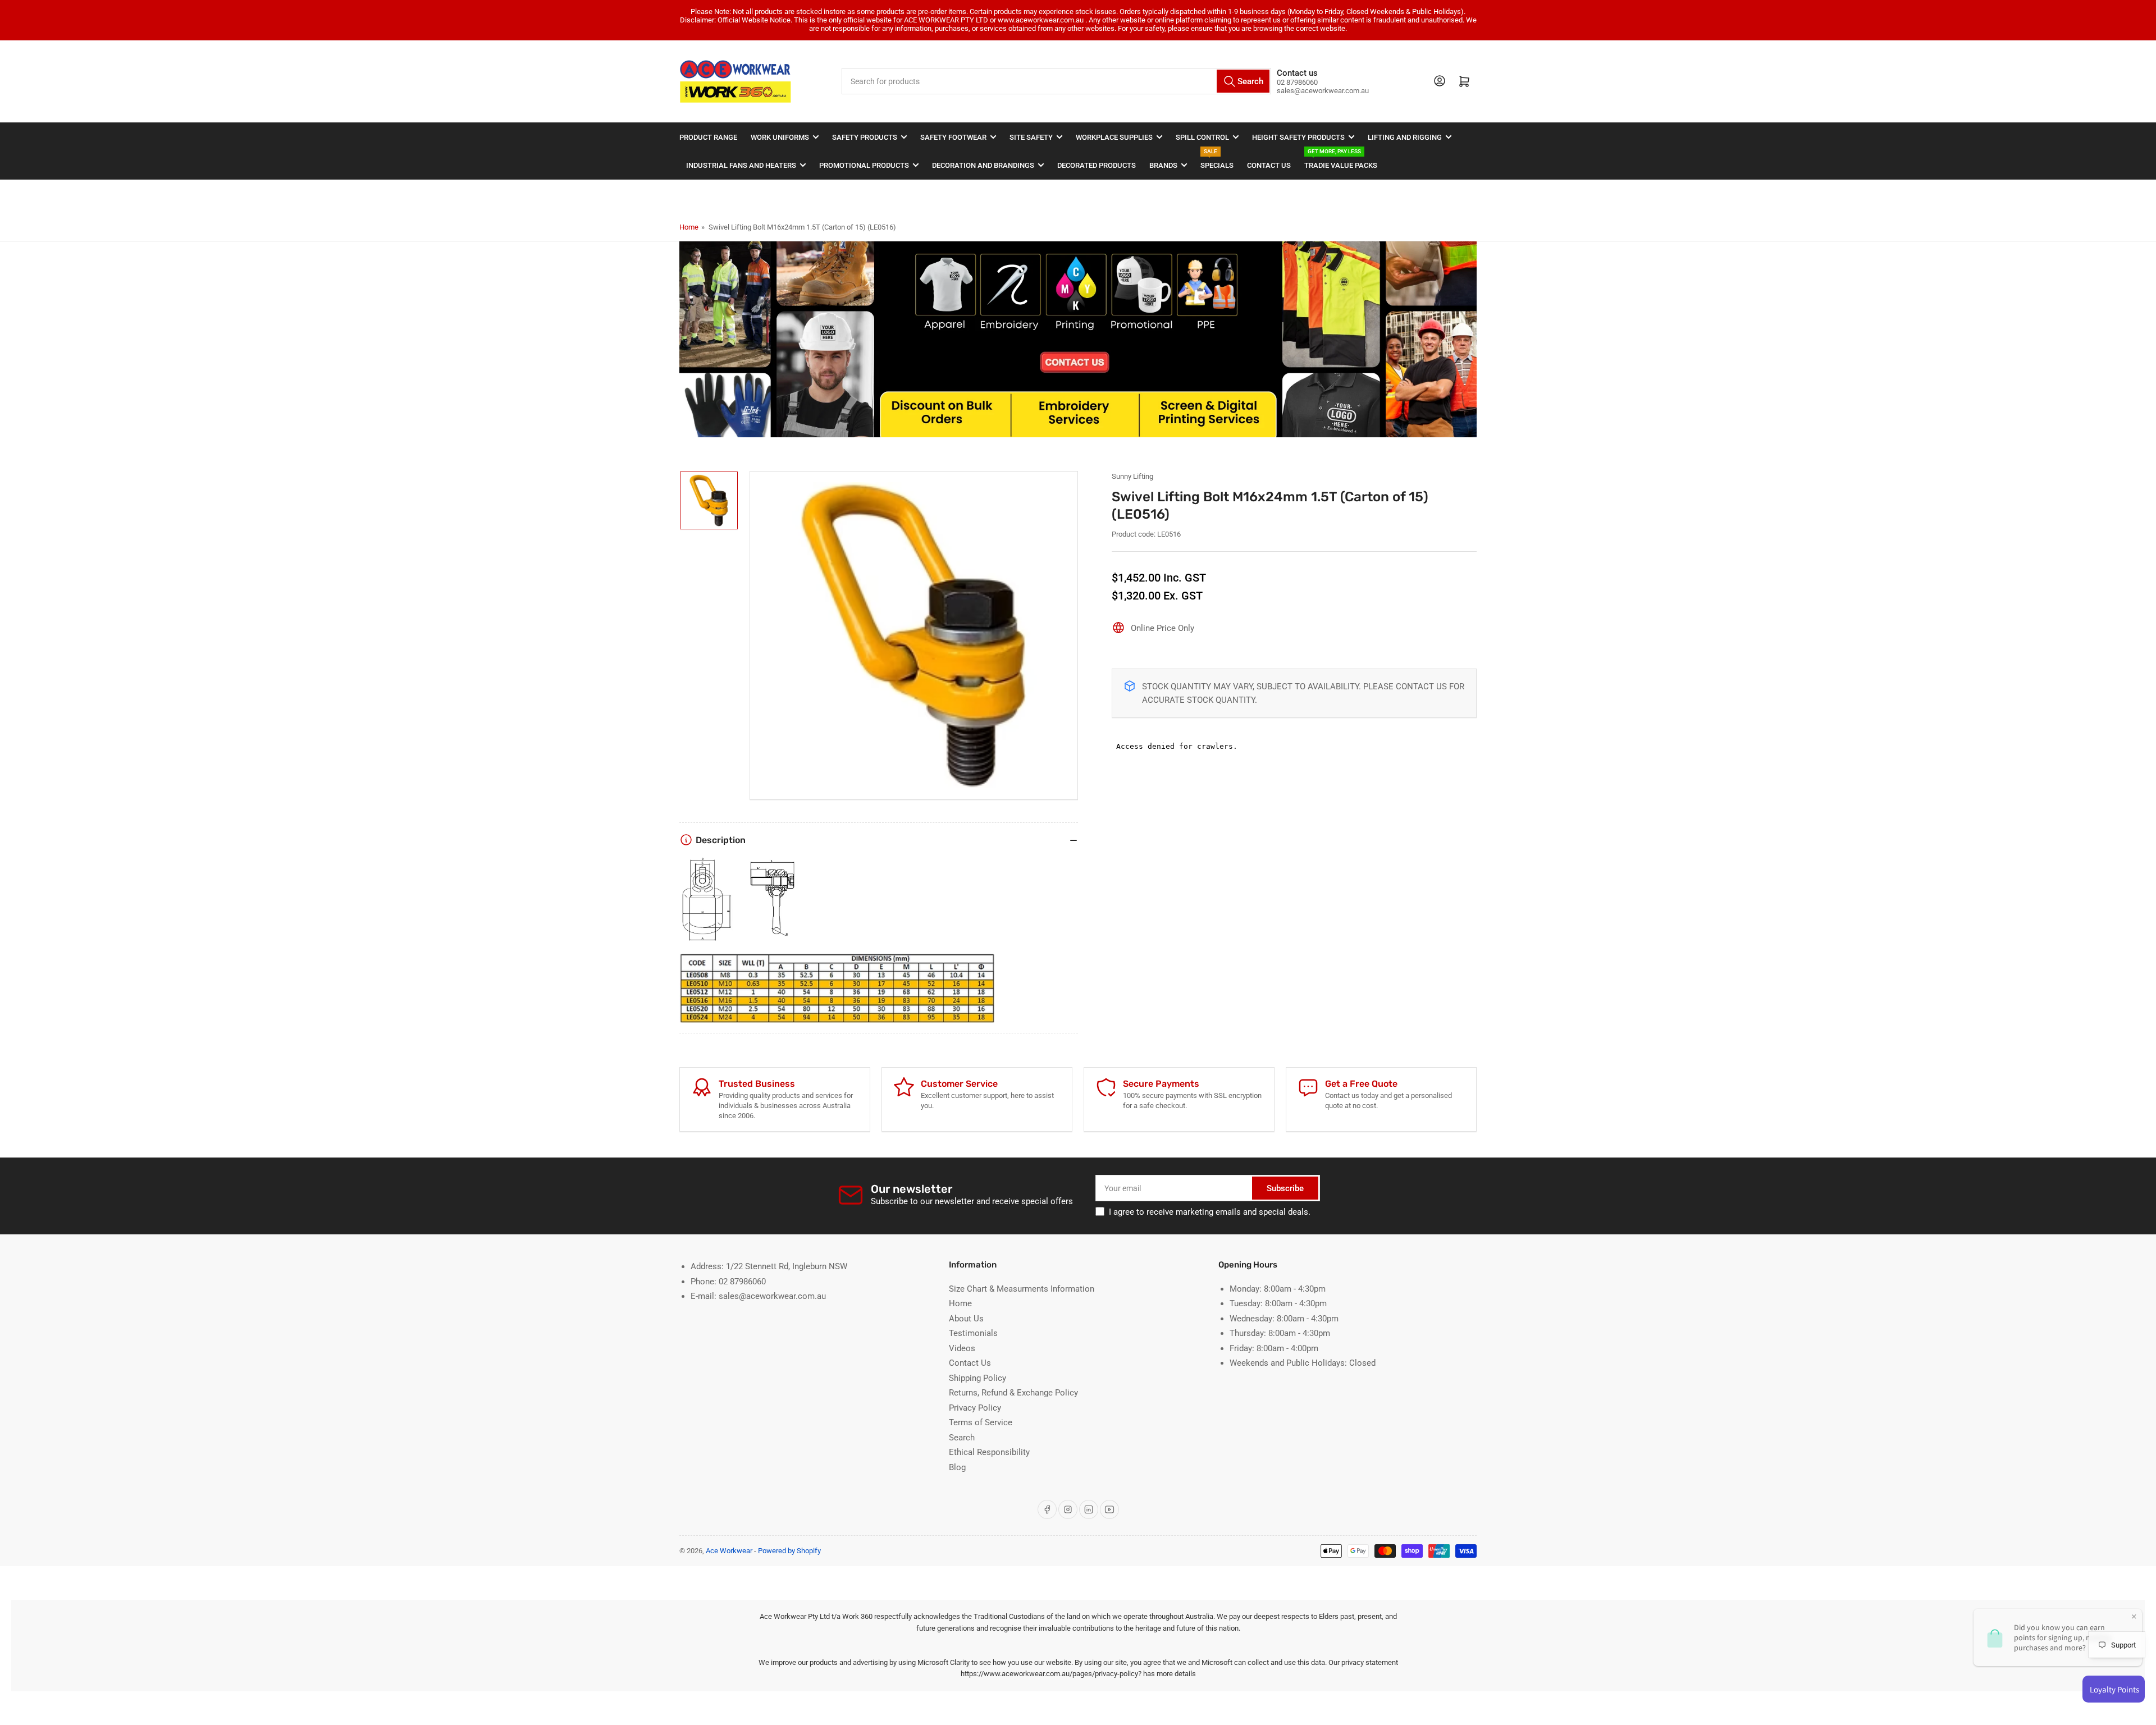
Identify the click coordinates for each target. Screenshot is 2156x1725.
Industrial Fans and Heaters (741, 165)
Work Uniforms (780, 137)
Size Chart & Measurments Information (1022, 1289)
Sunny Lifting (1132, 476)
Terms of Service (981, 1422)
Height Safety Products (1298, 137)
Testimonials (973, 1333)
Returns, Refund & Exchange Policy (1013, 1393)
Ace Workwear (729, 1551)
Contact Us (1269, 165)
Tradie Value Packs (1341, 160)
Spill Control (1202, 137)
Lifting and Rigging (1405, 137)
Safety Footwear (953, 137)
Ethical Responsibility (989, 1452)
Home (689, 227)
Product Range (708, 137)
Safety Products (865, 137)
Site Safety (1031, 137)
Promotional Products (864, 165)
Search (962, 1438)
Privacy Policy (975, 1408)
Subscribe (1285, 1188)
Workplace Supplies (1114, 137)
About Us (966, 1319)
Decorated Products (1097, 165)
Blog (957, 1467)
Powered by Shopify (789, 1551)
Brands (1163, 165)
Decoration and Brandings (983, 165)
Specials (1217, 160)
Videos (962, 1348)
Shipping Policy (977, 1378)
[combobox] (1057, 81)
